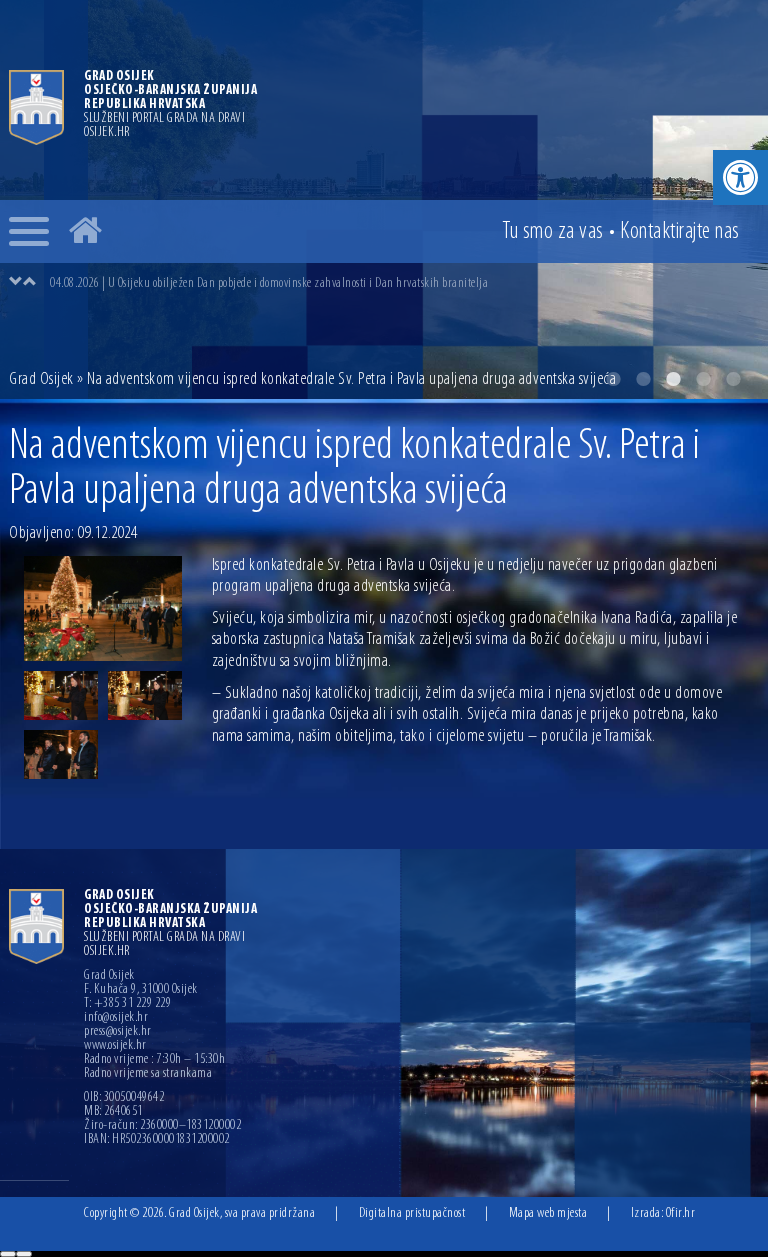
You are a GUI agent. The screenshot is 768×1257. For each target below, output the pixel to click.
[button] (740, 177)
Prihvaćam (8, 1254)
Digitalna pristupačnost (412, 1213)
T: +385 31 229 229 (127, 1004)
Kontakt (680, 232)
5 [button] (733, 379)
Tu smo (553, 232)
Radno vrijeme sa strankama (148, 1074)
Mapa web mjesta (548, 1213)
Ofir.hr (681, 1213)
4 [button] (703, 379)
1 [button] (613, 379)
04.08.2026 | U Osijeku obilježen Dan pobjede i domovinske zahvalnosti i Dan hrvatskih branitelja (269, 283)
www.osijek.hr (115, 1046)
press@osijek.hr (118, 1032)
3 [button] (673, 379)
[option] (404, 283)
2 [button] (643, 379)
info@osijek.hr (116, 1018)
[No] (24, 1254)
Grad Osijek (41, 380)
